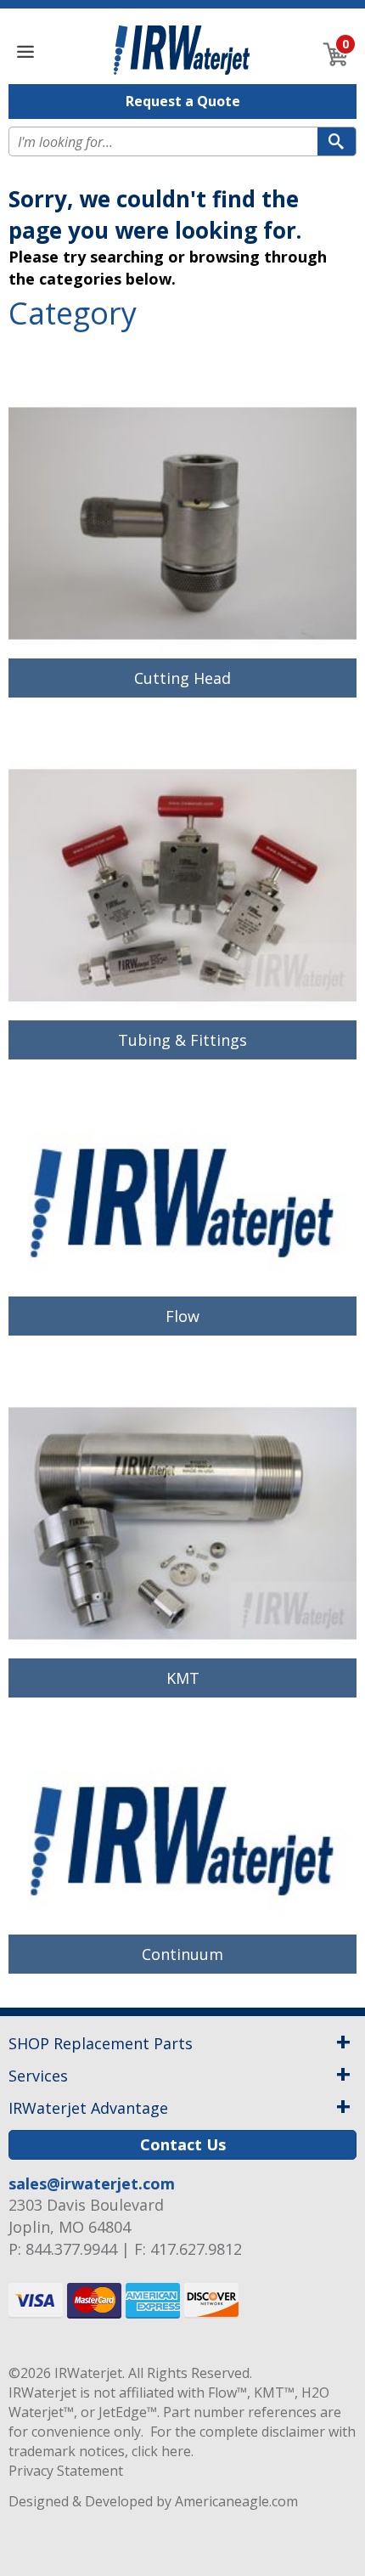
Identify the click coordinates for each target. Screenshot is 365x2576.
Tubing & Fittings (182, 1040)
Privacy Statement (66, 2471)
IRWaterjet (88, 2373)
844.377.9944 (71, 2249)
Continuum (182, 1954)
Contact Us (183, 2144)
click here (161, 2451)
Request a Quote (183, 101)
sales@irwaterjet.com (92, 2183)
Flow (182, 1316)
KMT (183, 1678)
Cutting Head (182, 678)
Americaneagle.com (236, 2501)
